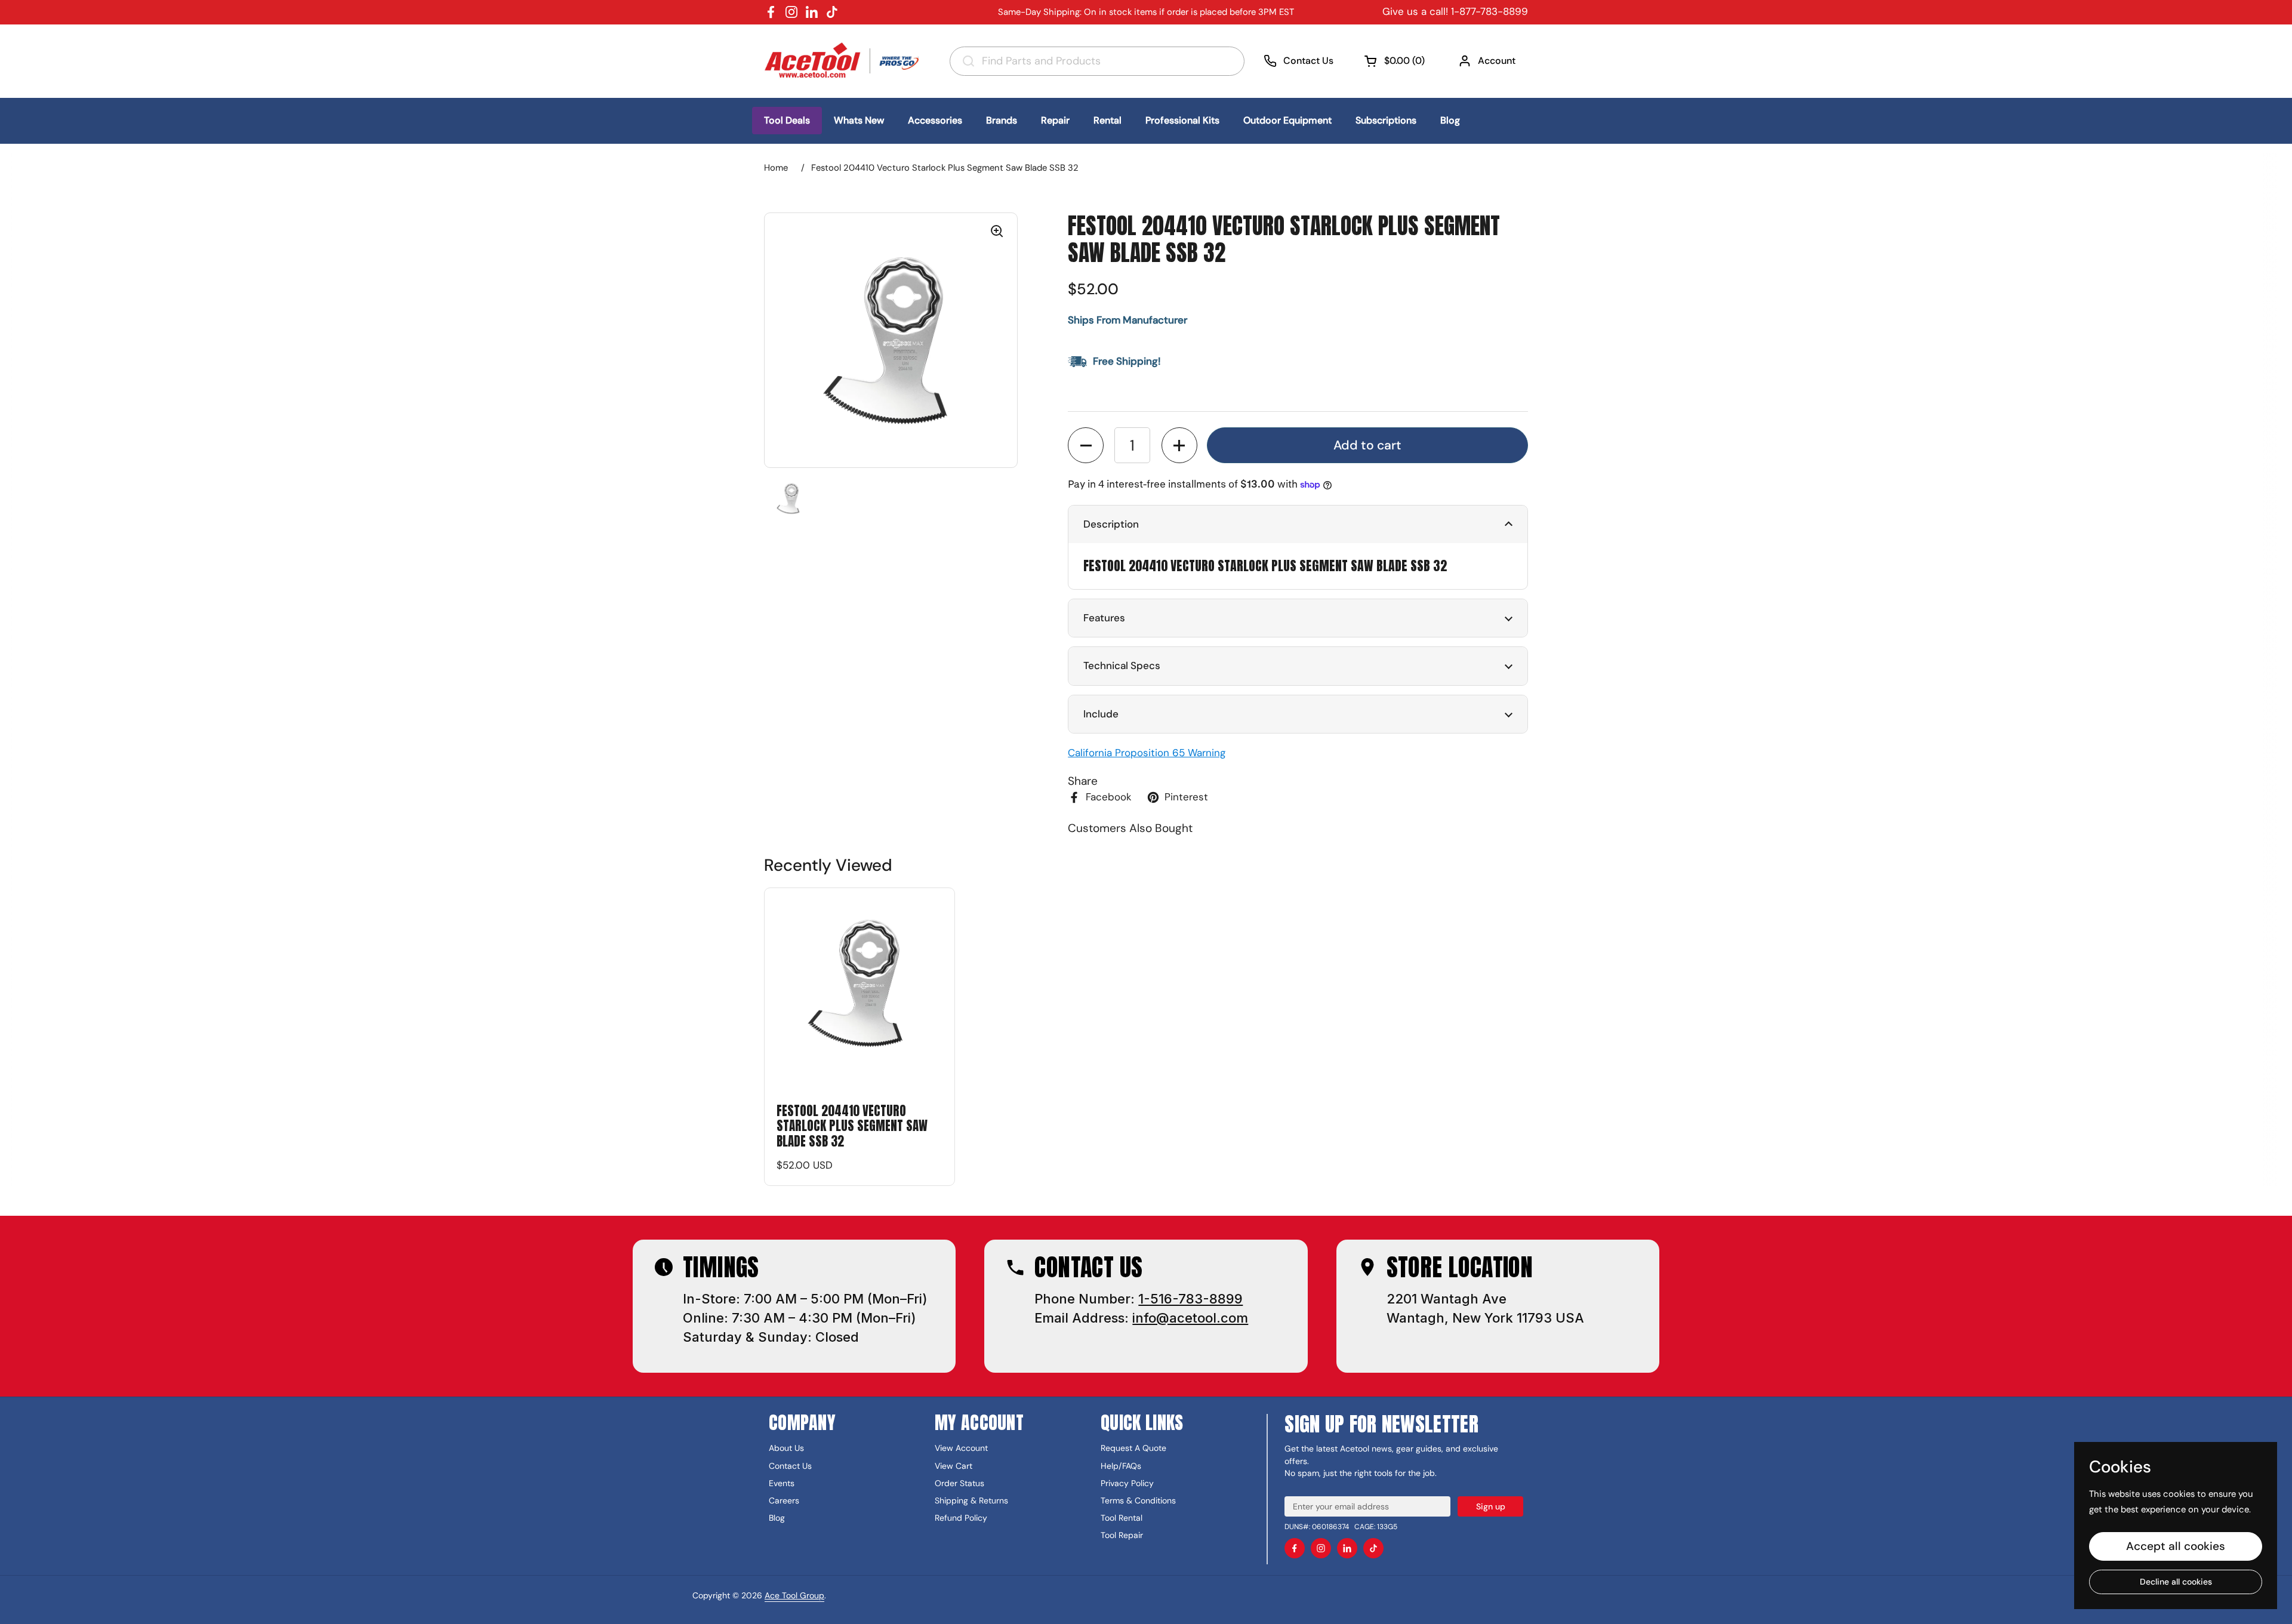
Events (782, 1483)
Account (1497, 61)
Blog (777, 1518)
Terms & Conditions (1138, 1500)
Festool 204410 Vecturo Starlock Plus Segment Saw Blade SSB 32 (852, 1126)
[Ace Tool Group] (845, 61)
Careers (784, 1500)
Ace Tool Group (794, 1595)
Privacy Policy (1127, 1483)
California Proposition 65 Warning (1147, 753)
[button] (1396, 61)
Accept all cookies (2176, 1546)
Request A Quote (1133, 1448)
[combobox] (1097, 61)
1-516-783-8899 (1190, 1299)
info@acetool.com (1190, 1318)
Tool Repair (1122, 1535)
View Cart (954, 1466)
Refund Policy (961, 1518)
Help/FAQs (1121, 1466)
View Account (961, 1448)
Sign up (1491, 1506)
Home (776, 168)
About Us (786, 1448)
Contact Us (1308, 61)
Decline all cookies (2176, 1582)
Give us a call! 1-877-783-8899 (1455, 11)
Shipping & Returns (971, 1500)
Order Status (959, 1483)
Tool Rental (1122, 1518)
